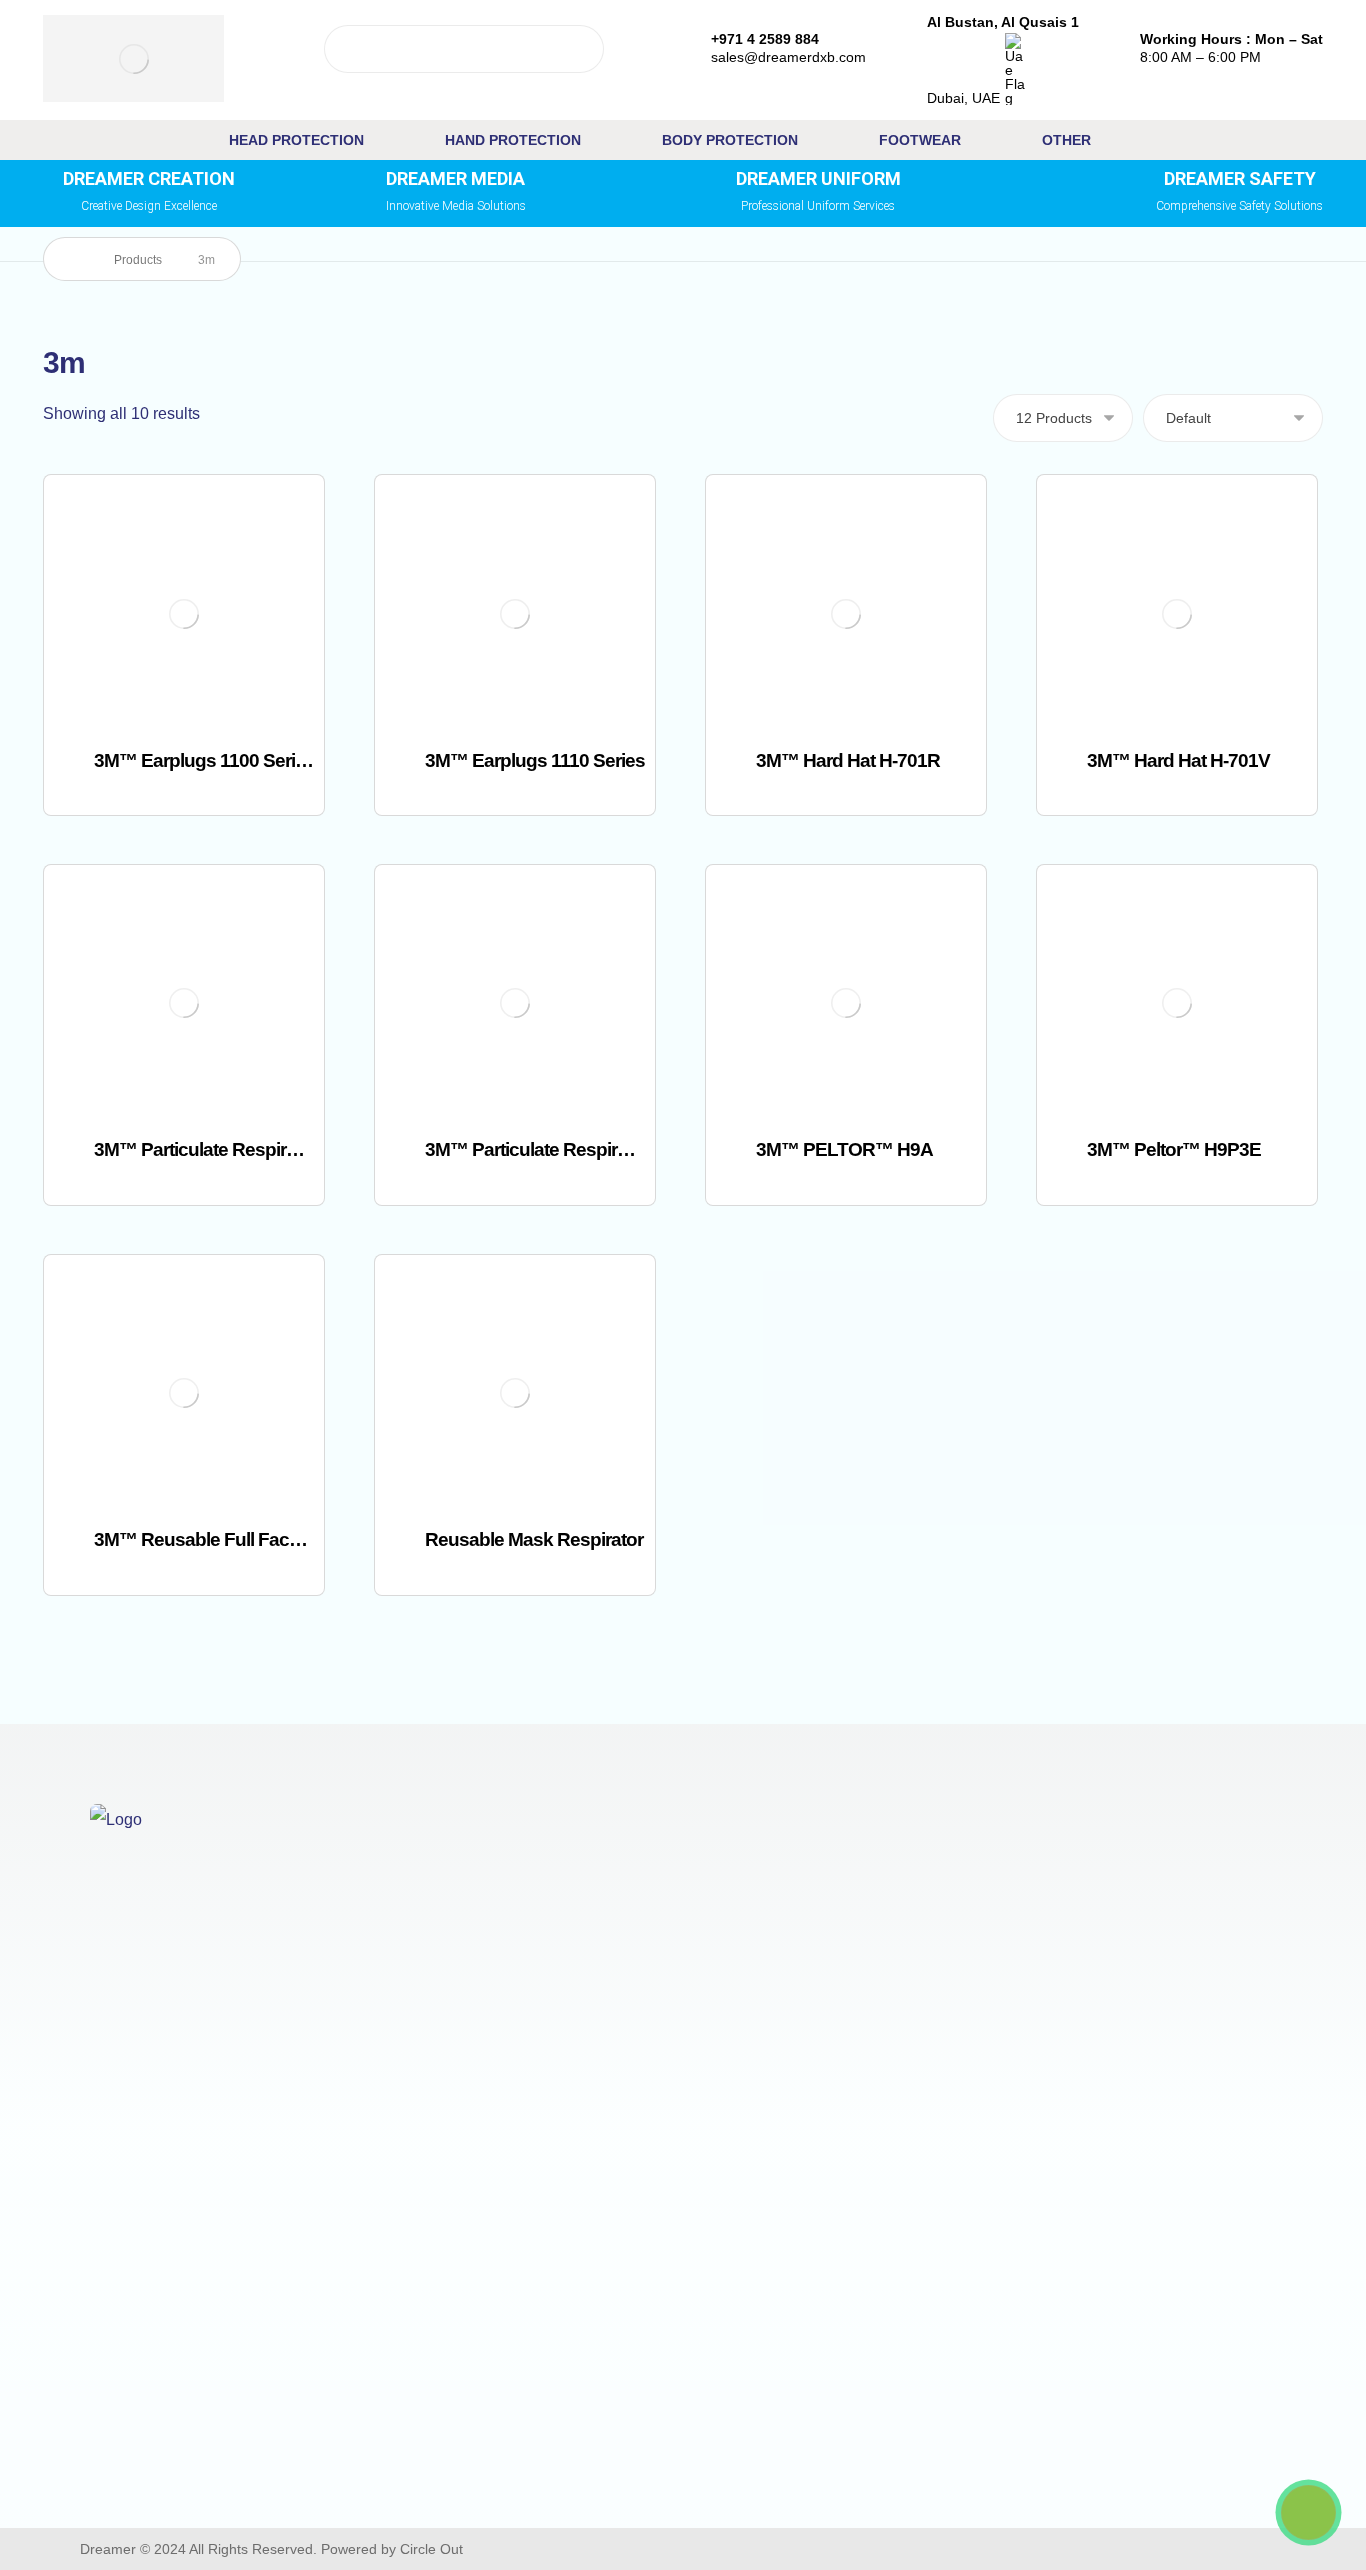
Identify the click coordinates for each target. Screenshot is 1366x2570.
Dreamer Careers (837, 1986)
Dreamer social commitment (1211, 1983)
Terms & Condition (1177, 1919)
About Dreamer (830, 1887)
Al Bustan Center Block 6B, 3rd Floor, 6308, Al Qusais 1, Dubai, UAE (198, 2365)
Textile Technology (489, 1919)
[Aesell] (1007, 2549)
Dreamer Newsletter (847, 2052)
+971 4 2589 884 (174, 2429)
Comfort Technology (494, 1887)
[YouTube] (931, 2549)
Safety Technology (488, 1983)
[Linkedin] (969, 2549)
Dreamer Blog (825, 2019)
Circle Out (431, 2549)
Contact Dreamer (836, 1920)
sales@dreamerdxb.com (200, 2461)
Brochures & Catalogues (863, 2085)
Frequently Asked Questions (876, 2118)
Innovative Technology (502, 1951)
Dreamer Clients (1170, 1951)
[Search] (581, 49)
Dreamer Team (828, 1953)
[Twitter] (855, 2549)
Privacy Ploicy (1162, 1887)
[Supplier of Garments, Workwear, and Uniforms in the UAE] (133, 58)
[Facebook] (817, 2549)
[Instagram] (893, 2549)
